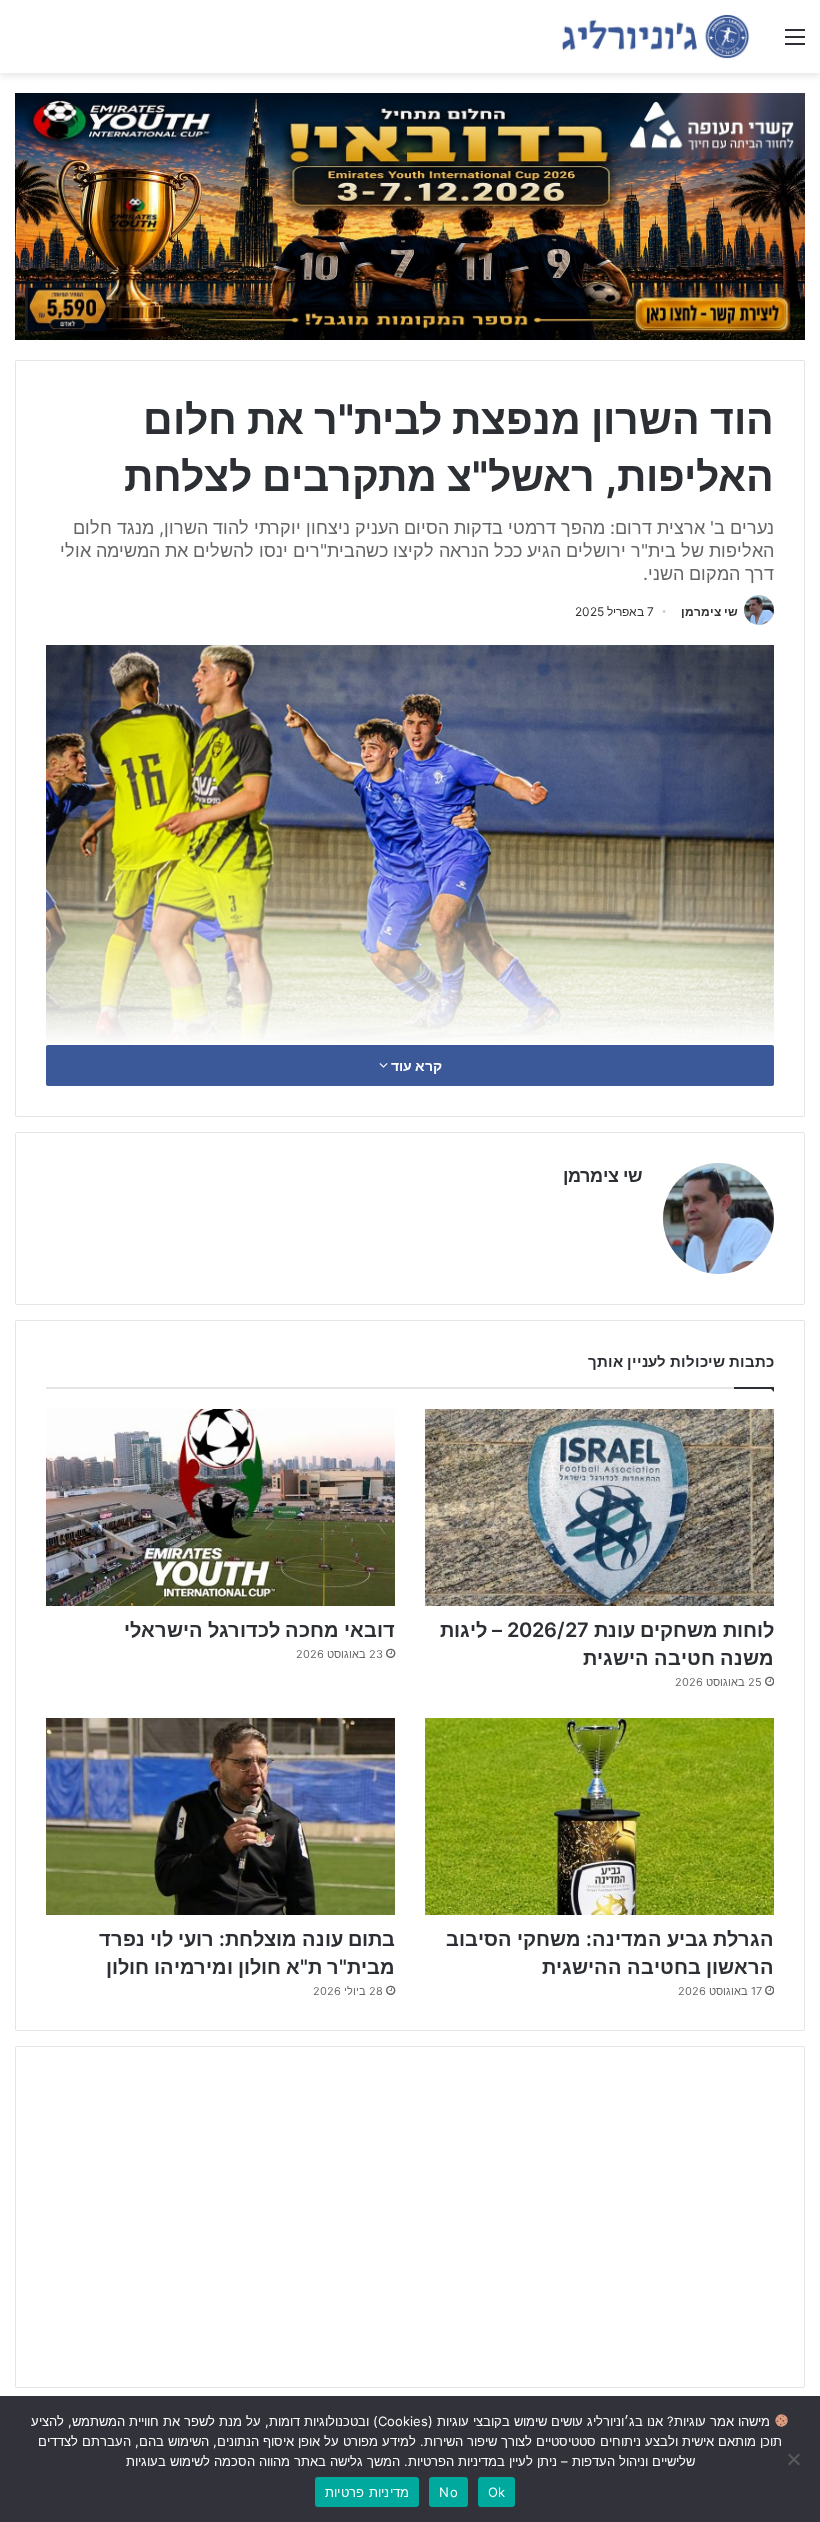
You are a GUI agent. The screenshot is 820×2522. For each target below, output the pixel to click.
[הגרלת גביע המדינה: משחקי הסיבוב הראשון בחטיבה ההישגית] (599, 1816)
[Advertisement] (410, 2217)
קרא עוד (415, 1065)
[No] (795, 2459)
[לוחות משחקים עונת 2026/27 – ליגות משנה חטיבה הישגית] (599, 1507)
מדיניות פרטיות (367, 2492)
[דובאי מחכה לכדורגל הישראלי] (220, 1507)
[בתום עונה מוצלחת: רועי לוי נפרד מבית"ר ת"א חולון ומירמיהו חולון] (220, 1816)
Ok (497, 2492)
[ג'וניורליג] (655, 36)
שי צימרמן (709, 611)
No (448, 2492)
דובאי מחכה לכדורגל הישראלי (259, 1630)
